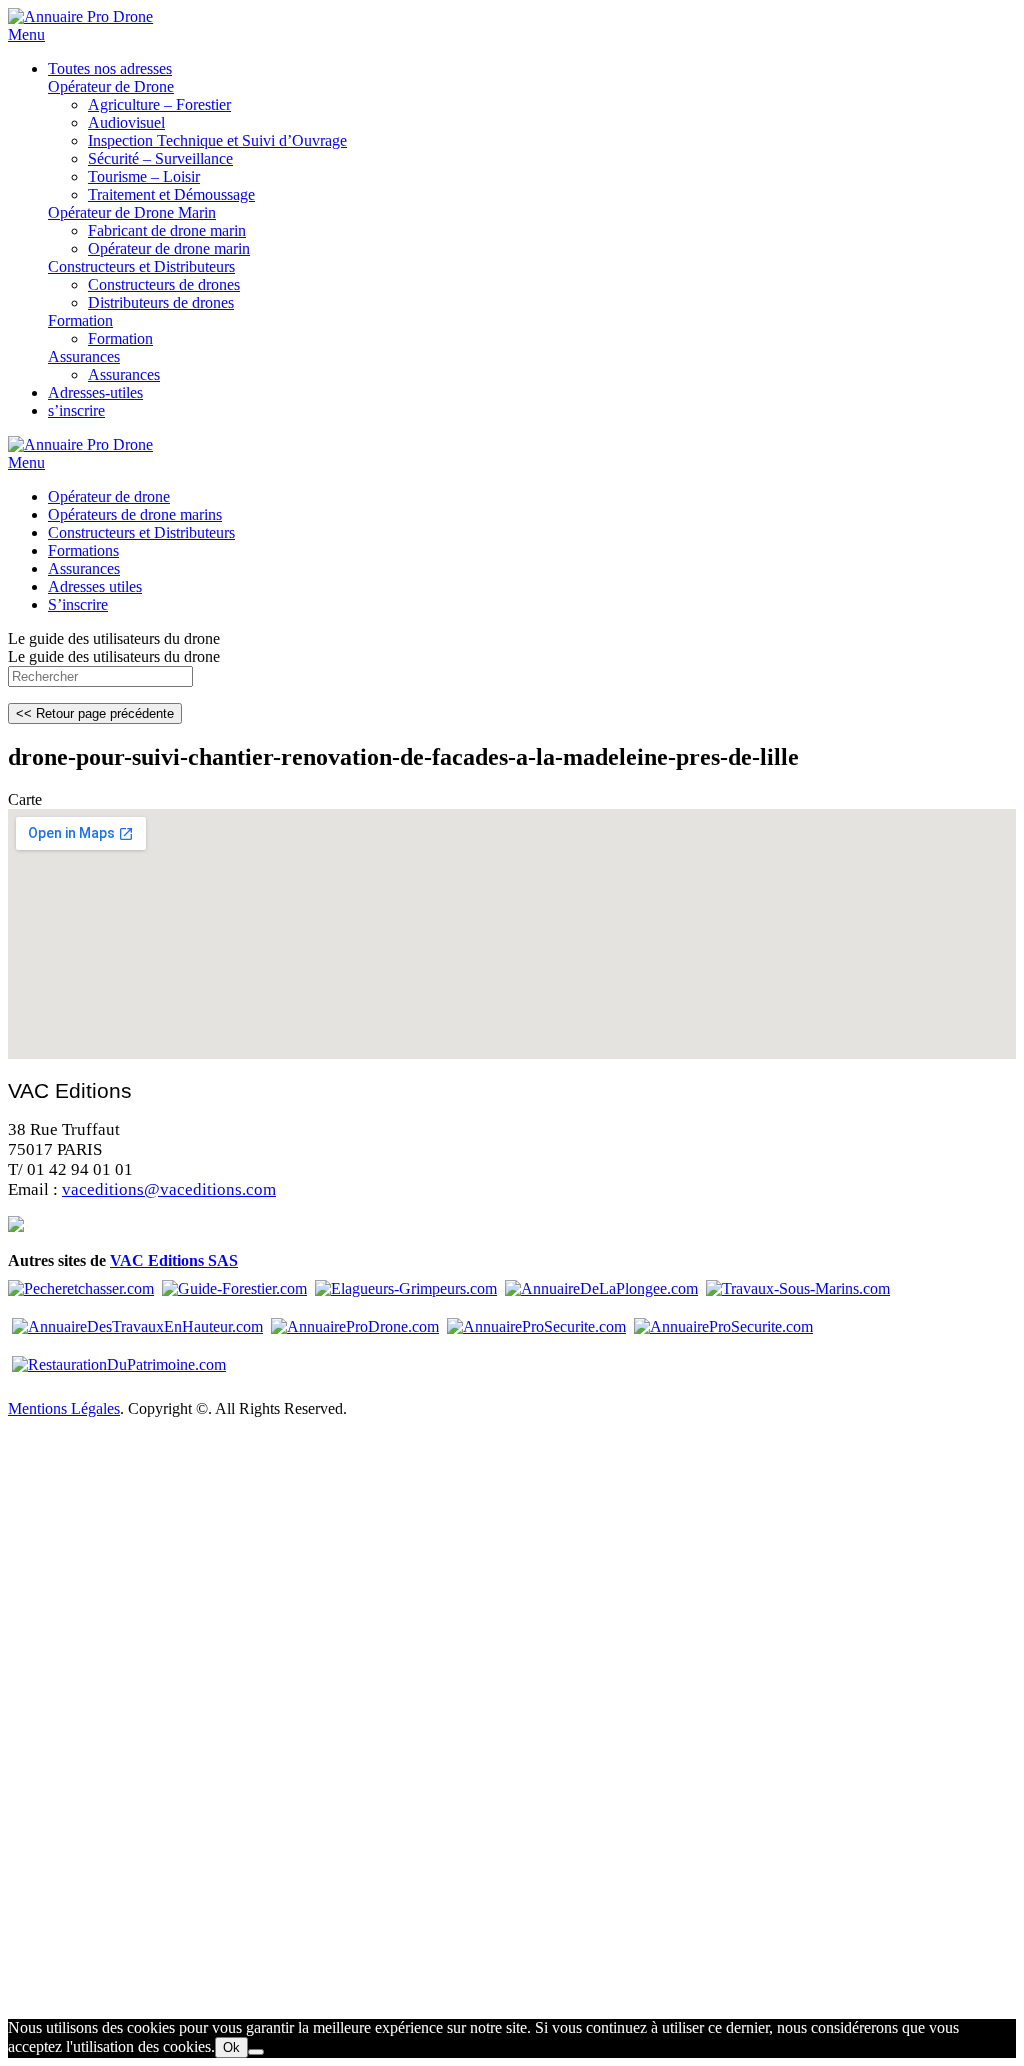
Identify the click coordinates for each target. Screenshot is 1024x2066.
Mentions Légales (64, 1408)
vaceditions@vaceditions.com (169, 1189)
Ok (231, 2047)
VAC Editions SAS (174, 1260)
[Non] (256, 2052)
